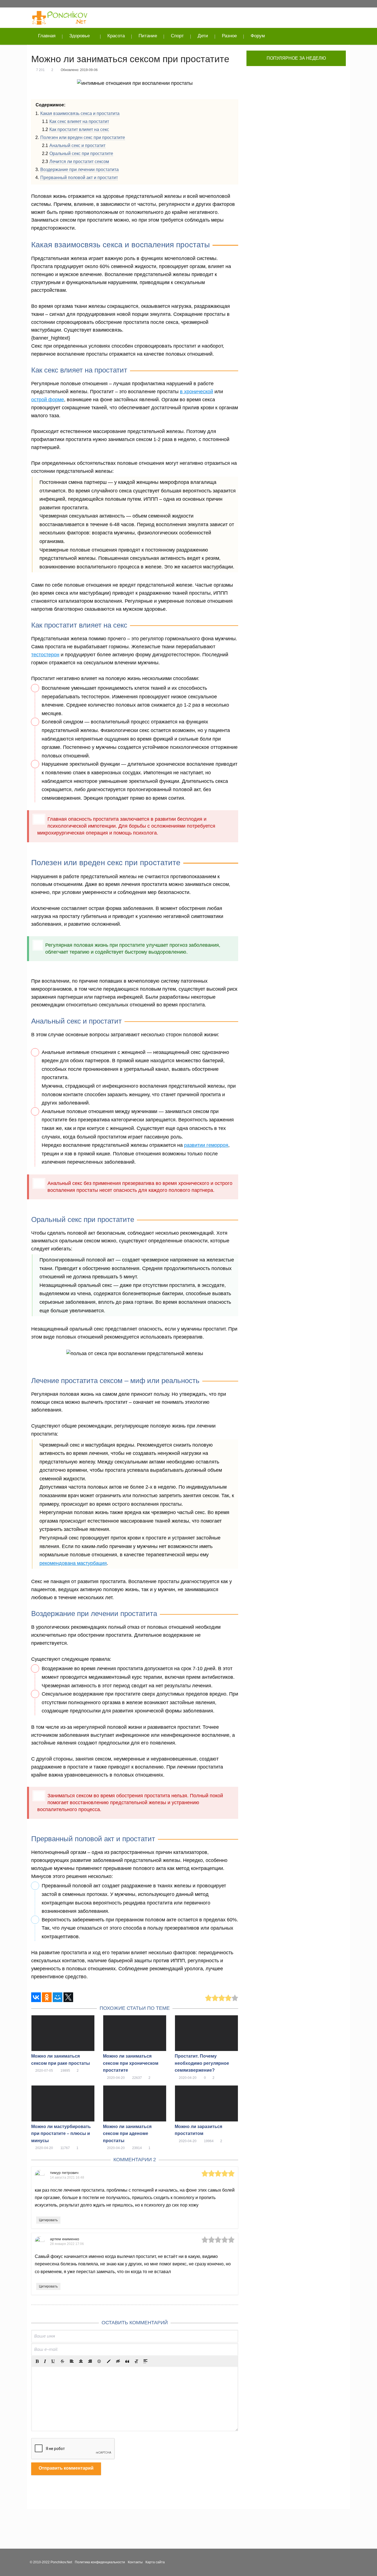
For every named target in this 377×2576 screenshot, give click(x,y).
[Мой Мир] (58, 1997)
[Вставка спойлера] (145, 2361)
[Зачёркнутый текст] (62, 2361)
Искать (338, 36)
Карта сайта (155, 2562)
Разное (229, 36)
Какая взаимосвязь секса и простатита (80, 113)
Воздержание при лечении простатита (79, 170)
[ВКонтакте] (36, 1997)
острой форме (48, 400)
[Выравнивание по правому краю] (90, 2361)
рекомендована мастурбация (73, 1563)
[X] (68, 1997)
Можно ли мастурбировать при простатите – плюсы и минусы (61, 2134)
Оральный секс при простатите (81, 154)
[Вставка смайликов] (99, 2361)
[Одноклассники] (47, 1997)
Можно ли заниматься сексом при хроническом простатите (131, 2063)
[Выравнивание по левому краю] (72, 2361)
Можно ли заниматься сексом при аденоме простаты (127, 2134)
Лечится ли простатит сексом (79, 162)
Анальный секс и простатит (77, 145)
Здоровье (79, 36)
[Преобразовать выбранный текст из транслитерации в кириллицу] (136, 2361)
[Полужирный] (37, 2361)
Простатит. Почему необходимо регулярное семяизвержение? (202, 2063)
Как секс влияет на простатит (79, 121)
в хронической (197, 392)
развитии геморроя (206, 1145)
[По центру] (81, 2361)
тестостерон (45, 655)
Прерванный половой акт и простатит (79, 178)
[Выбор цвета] (109, 2361)
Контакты (135, 2562)
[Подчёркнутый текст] (53, 2361)
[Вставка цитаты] (127, 2361)
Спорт (177, 36)
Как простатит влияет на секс (79, 129)
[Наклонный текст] (45, 2361)
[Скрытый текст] (118, 2361)
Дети (203, 36)
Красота (116, 36)
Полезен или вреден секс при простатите (83, 137)
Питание (148, 36)
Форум (258, 36)
